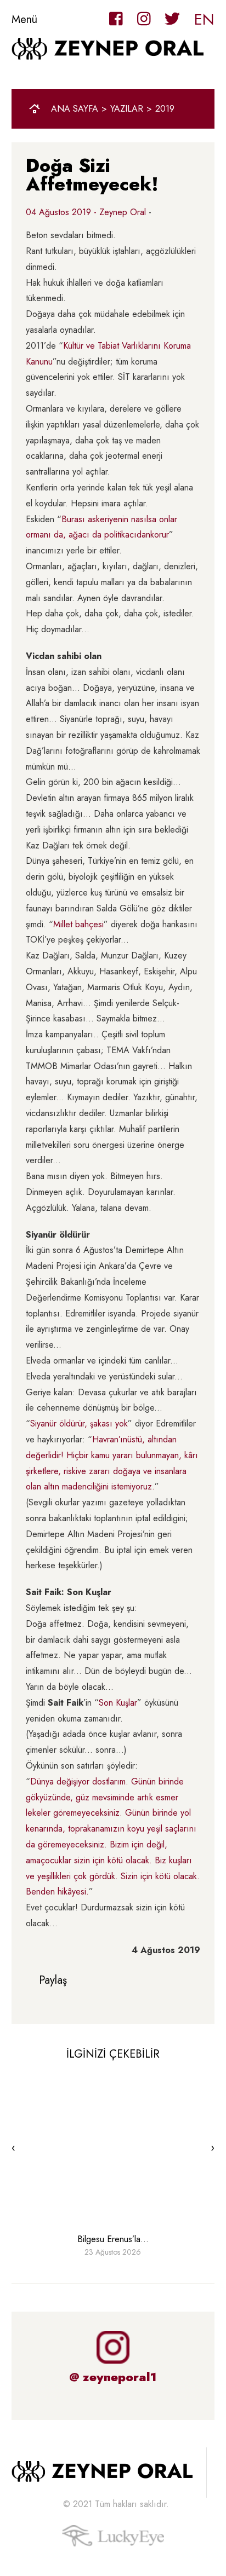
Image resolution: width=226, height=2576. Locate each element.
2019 (165, 109)
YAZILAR (127, 109)
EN (204, 19)
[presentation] (13, 2148)
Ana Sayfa (75, 109)
